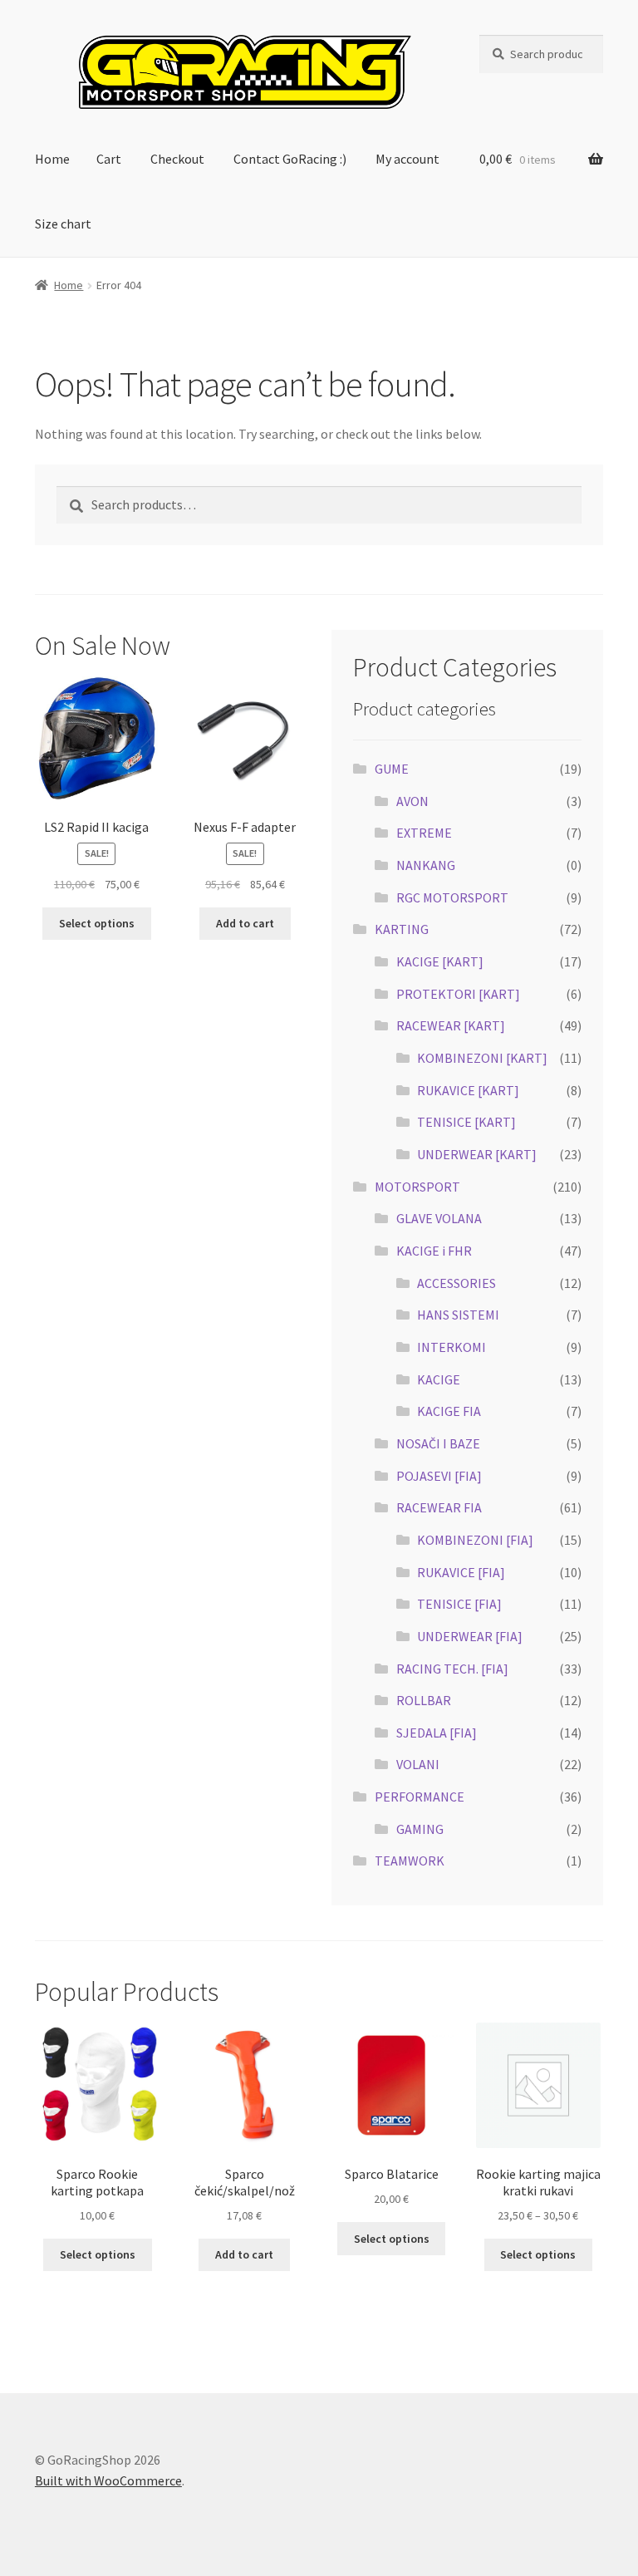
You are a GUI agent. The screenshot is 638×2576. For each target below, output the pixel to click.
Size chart (63, 224)
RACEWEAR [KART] (451, 1025)
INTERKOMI (452, 1347)
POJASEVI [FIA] (439, 1476)
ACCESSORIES (456, 1283)
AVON (412, 801)
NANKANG (426, 865)
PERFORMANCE (420, 1797)
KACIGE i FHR (434, 1251)
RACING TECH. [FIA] (452, 1669)
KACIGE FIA (449, 1411)
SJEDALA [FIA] (437, 1733)
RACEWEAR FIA (439, 1507)
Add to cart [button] (245, 923)
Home (52, 159)
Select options (97, 923)
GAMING (420, 1829)
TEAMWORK (410, 1861)
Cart (109, 159)
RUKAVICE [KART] (468, 1090)
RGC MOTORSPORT (452, 897)
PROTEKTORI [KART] (458, 994)
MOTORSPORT (417, 1187)
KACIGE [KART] (440, 961)
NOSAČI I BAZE (438, 1443)
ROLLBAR (424, 1700)
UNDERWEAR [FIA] (470, 1636)
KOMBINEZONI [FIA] (475, 1540)
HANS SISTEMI (458, 1315)
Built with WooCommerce (108, 2480)
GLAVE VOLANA (439, 1218)
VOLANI (418, 1764)
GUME (392, 769)
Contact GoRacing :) (290, 159)
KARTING (402, 929)
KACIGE (439, 1379)
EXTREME (424, 833)
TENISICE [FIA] (459, 1604)
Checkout (177, 159)
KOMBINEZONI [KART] (482, 1058)
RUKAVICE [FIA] (461, 1572)
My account (407, 159)
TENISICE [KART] (466, 1122)
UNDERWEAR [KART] (477, 1154)
